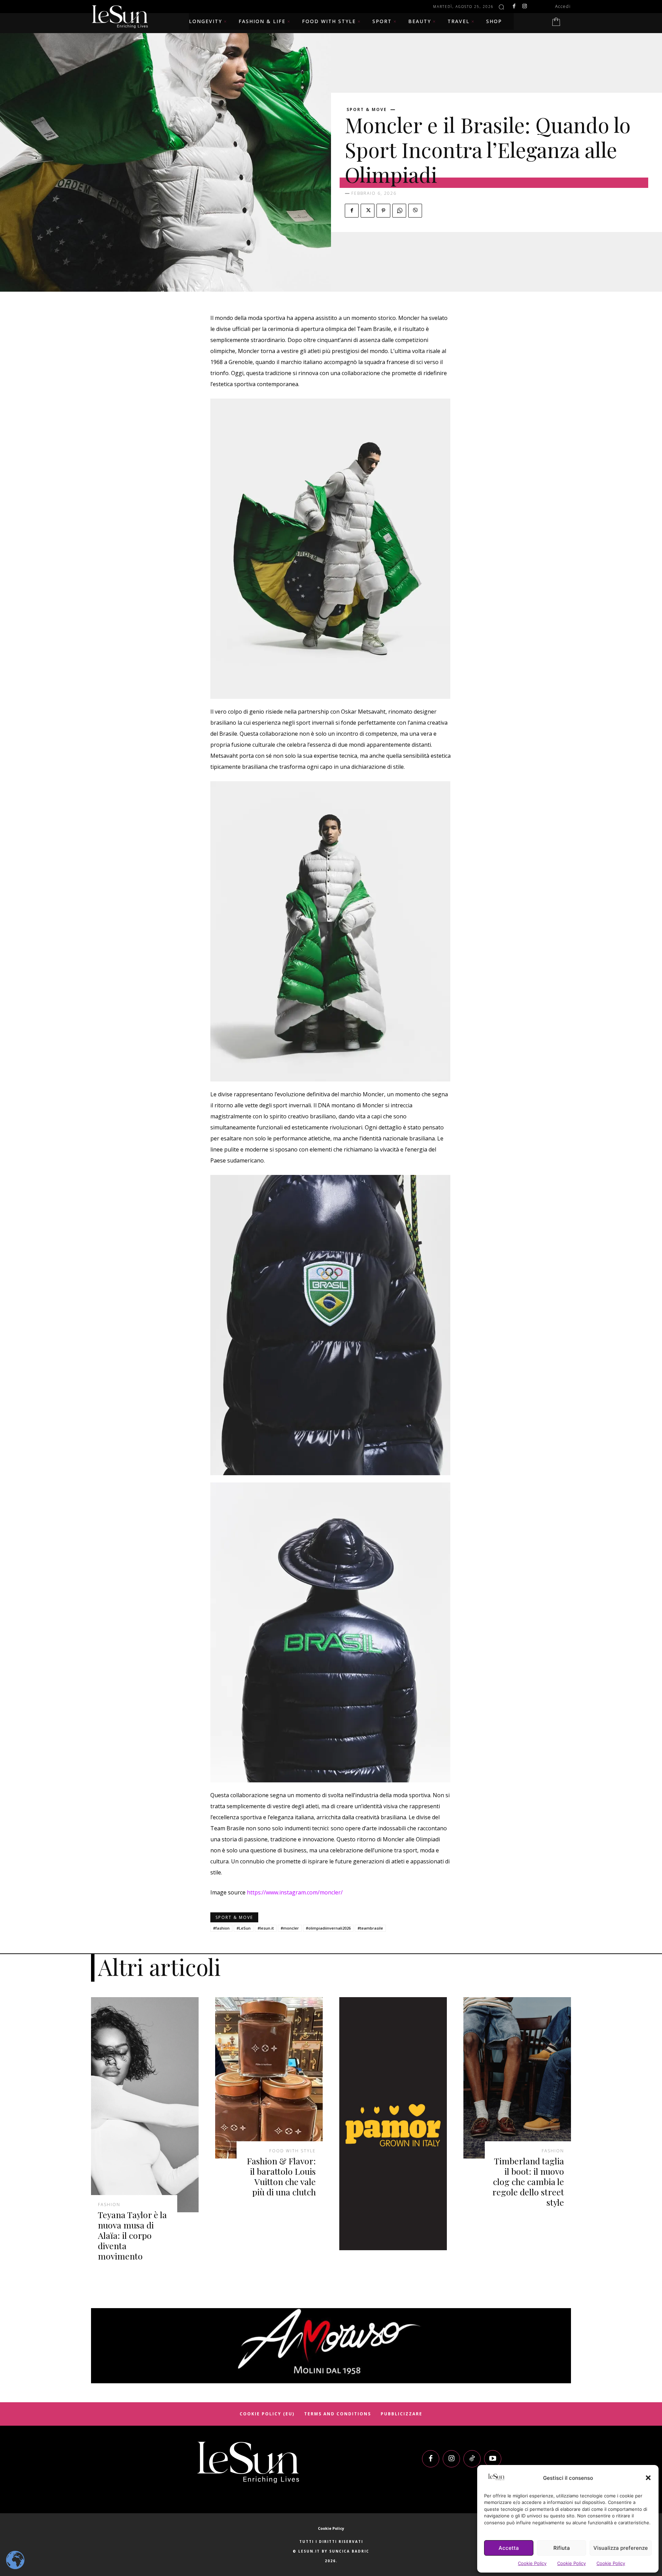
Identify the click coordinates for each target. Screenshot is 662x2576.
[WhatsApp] (399, 211)
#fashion (221, 1928)
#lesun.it (266, 1928)
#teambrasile (370, 1928)
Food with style (293, 2151)
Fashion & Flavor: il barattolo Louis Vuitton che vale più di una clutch (281, 2176)
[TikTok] (472, 2459)
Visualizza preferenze (621, 2548)
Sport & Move (367, 110)
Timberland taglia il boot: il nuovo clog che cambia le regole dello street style (528, 2181)
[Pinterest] (383, 211)
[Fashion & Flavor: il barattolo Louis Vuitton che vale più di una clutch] (269, 2078)
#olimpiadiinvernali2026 (328, 1928)
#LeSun (244, 1928)
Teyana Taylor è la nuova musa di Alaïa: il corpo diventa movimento (132, 2235)
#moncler (290, 1928)
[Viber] (415, 211)
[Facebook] (514, 7)
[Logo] (248, 2462)
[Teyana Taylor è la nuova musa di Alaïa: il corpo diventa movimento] (145, 2105)
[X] (368, 211)
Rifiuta (562, 2548)
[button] (648, 2478)
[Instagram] (524, 7)
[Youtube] (493, 2459)
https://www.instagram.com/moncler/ (295, 1892)
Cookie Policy (532, 2563)
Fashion (109, 2205)
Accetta (509, 2548)
